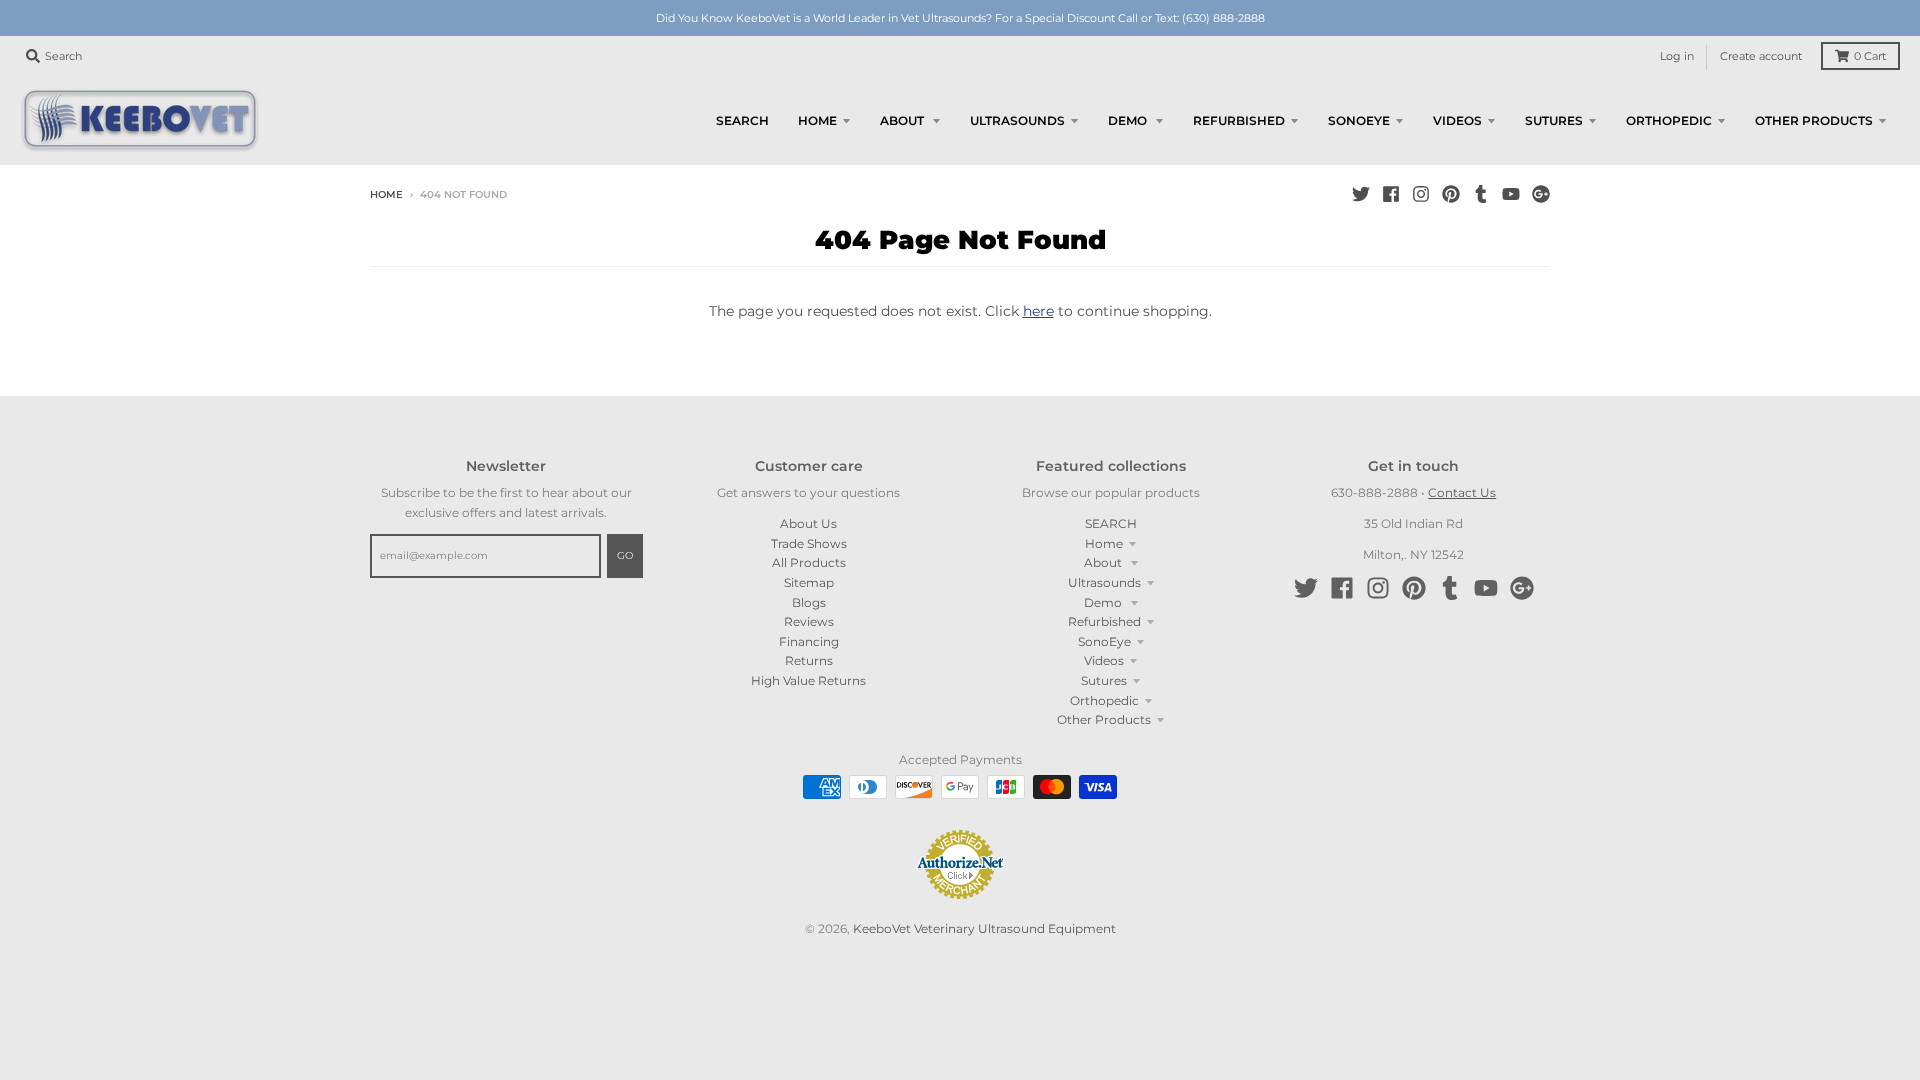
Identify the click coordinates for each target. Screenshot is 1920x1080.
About (1104, 562)
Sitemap (809, 582)
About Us (808, 523)
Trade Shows (809, 543)
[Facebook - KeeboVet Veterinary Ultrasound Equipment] (1391, 194)
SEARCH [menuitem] (742, 120)
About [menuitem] (903, 120)
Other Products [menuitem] (1814, 120)
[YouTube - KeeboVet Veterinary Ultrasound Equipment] (1511, 194)
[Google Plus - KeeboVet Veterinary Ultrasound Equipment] (1541, 194)
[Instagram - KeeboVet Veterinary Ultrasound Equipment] (1421, 194)
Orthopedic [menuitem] (1669, 120)
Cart (1870, 56)
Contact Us (1462, 492)
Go (625, 555)
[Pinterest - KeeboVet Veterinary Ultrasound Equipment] (1451, 194)
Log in (1677, 56)
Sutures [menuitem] (1554, 120)
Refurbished (1104, 621)
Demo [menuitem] (1129, 120)
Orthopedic (1104, 700)
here (1038, 311)
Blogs (809, 602)
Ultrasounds (1104, 582)
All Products (809, 562)
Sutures (1104, 680)
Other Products (1104, 719)
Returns (809, 660)
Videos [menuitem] (1457, 120)
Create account (1761, 56)
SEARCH (1111, 523)
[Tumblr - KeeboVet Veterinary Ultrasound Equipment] (1481, 194)
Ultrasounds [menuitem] (1017, 120)
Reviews (809, 621)
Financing (809, 641)
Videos (1104, 660)
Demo (1104, 602)
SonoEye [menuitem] (1359, 120)
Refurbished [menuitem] (1239, 120)
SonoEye (1104, 641)
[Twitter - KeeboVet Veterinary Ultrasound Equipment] (1361, 194)
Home (386, 194)
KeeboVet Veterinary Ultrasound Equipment (984, 928)
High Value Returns (808, 680)
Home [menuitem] (817, 120)
